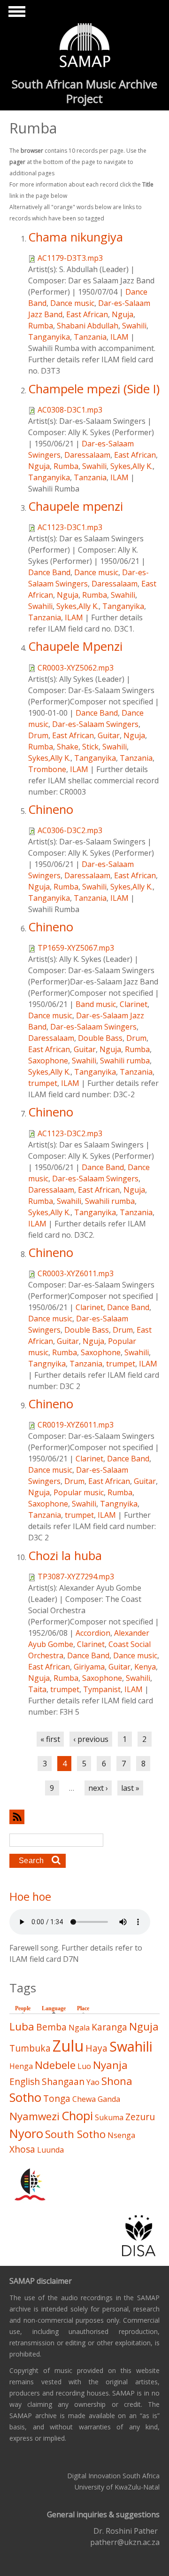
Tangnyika (47, 1364)
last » (130, 1788)
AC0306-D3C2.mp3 (70, 830)
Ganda (109, 2099)
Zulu (68, 2046)
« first (50, 1739)
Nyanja (110, 2065)
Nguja (123, 314)
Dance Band (49, 572)
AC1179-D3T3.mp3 (70, 258)
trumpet (43, 1083)
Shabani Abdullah (88, 326)
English (25, 2081)
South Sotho (75, 2134)
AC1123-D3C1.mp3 (70, 527)
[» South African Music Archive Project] (85, 47)
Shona (117, 2081)
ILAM (119, 337)
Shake (68, 747)
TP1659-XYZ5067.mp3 (76, 948)
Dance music (72, 303)
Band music (96, 1004)
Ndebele (55, 2065)
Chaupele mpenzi (76, 506)
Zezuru (140, 2117)
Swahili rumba (125, 1061)
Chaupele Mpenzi (75, 646)
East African (87, 314)
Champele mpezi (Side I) (94, 389)
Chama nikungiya (76, 237)
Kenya (145, 1667)
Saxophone (48, 1061)
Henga (21, 2066)
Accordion (93, 1633)
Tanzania (90, 337)
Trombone (47, 769)
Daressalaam (87, 455)
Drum (38, 735)
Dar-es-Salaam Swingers (95, 724)
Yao (93, 2082)
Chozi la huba (65, 1556)
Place (83, 2008)
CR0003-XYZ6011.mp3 (76, 1273)
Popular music (79, 1492)
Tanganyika (49, 337)
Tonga (57, 2098)
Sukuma (109, 2117)
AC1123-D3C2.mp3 (70, 1133)
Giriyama (89, 1667)
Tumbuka (30, 2048)
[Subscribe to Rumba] (84, 1817)
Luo (84, 2066)
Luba (22, 2026)
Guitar (109, 735)
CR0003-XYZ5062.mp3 (76, 668)
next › (98, 1788)
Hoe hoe (30, 1897)
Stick (90, 747)
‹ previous (91, 1739)
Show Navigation (15, 14)
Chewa (84, 2099)
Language (56, 2008)
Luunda (50, 2150)
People (23, 2008)
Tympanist (102, 1689)
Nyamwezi (35, 2116)
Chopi (77, 2116)
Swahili (134, 326)
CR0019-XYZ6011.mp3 (76, 1425)
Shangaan (63, 2081)
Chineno (51, 809)
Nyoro (26, 2134)
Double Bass (100, 1038)
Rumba (41, 326)
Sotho (25, 2097)
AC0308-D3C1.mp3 (70, 410)
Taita (37, 1689)
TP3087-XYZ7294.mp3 (76, 1577)
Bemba (51, 2027)
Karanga (109, 2027)
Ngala (79, 2028)
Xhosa (22, 2149)
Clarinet (134, 1004)
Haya (96, 2048)
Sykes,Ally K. (131, 466)
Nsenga (121, 2135)
